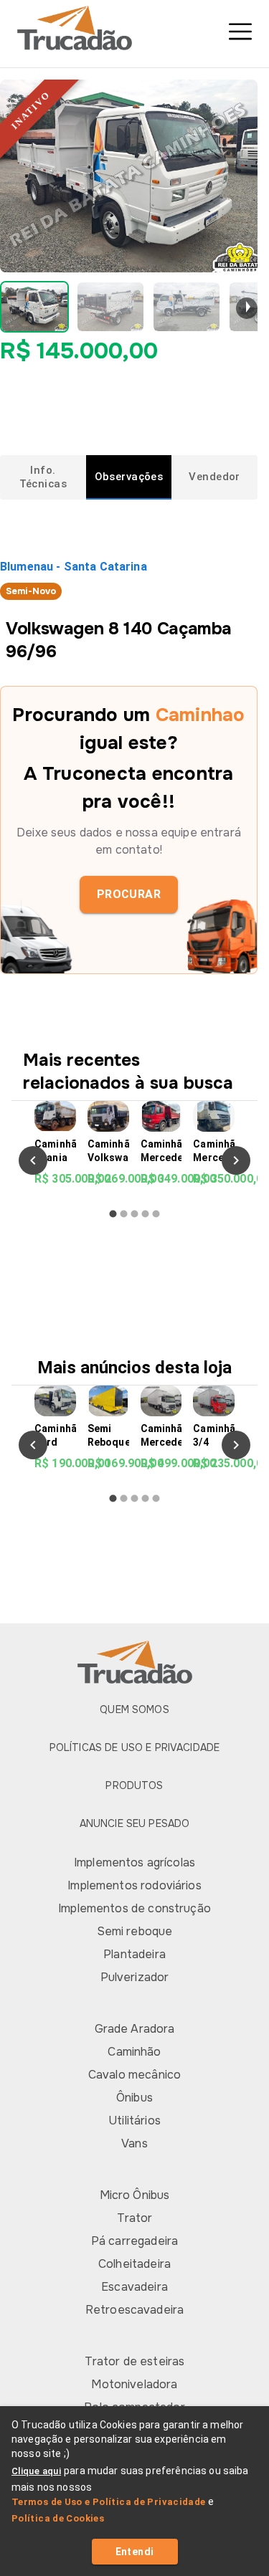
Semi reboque (135, 1931)
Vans (134, 2143)
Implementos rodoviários (134, 1885)
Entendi (135, 2552)
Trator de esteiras (135, 2361)
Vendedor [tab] (214, 477)
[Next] (236, 1160)
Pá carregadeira (134, 2241)
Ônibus (134, 2098)
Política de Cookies (58, 2518)
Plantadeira (134, 1954)
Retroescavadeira (134, 2310)
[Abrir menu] (240, 32)
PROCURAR (129, 894)
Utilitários (134, 2121)
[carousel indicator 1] (113, 1214)
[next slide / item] (247, 308)
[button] (34, 307)
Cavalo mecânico (134, 2075)
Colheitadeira (134, 2264)
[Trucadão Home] (134, 28)
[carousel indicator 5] (156, 1214)
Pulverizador (135, 1977)
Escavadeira (134, 2287)
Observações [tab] (129, 477)
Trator (135, 2218)
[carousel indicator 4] (145, 1214)
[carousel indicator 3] (134, 1214)
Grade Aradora (135, 2029)
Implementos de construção (134, 1908)
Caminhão (134, 2052)
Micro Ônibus (135, 2195)
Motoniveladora (134, 2384)
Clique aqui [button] (36, 2471)
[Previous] (33, 1160)
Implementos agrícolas (134, 1862)
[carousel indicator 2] (124, 1214)
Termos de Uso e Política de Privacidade (109, 2502)
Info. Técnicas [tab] (43, 477)
